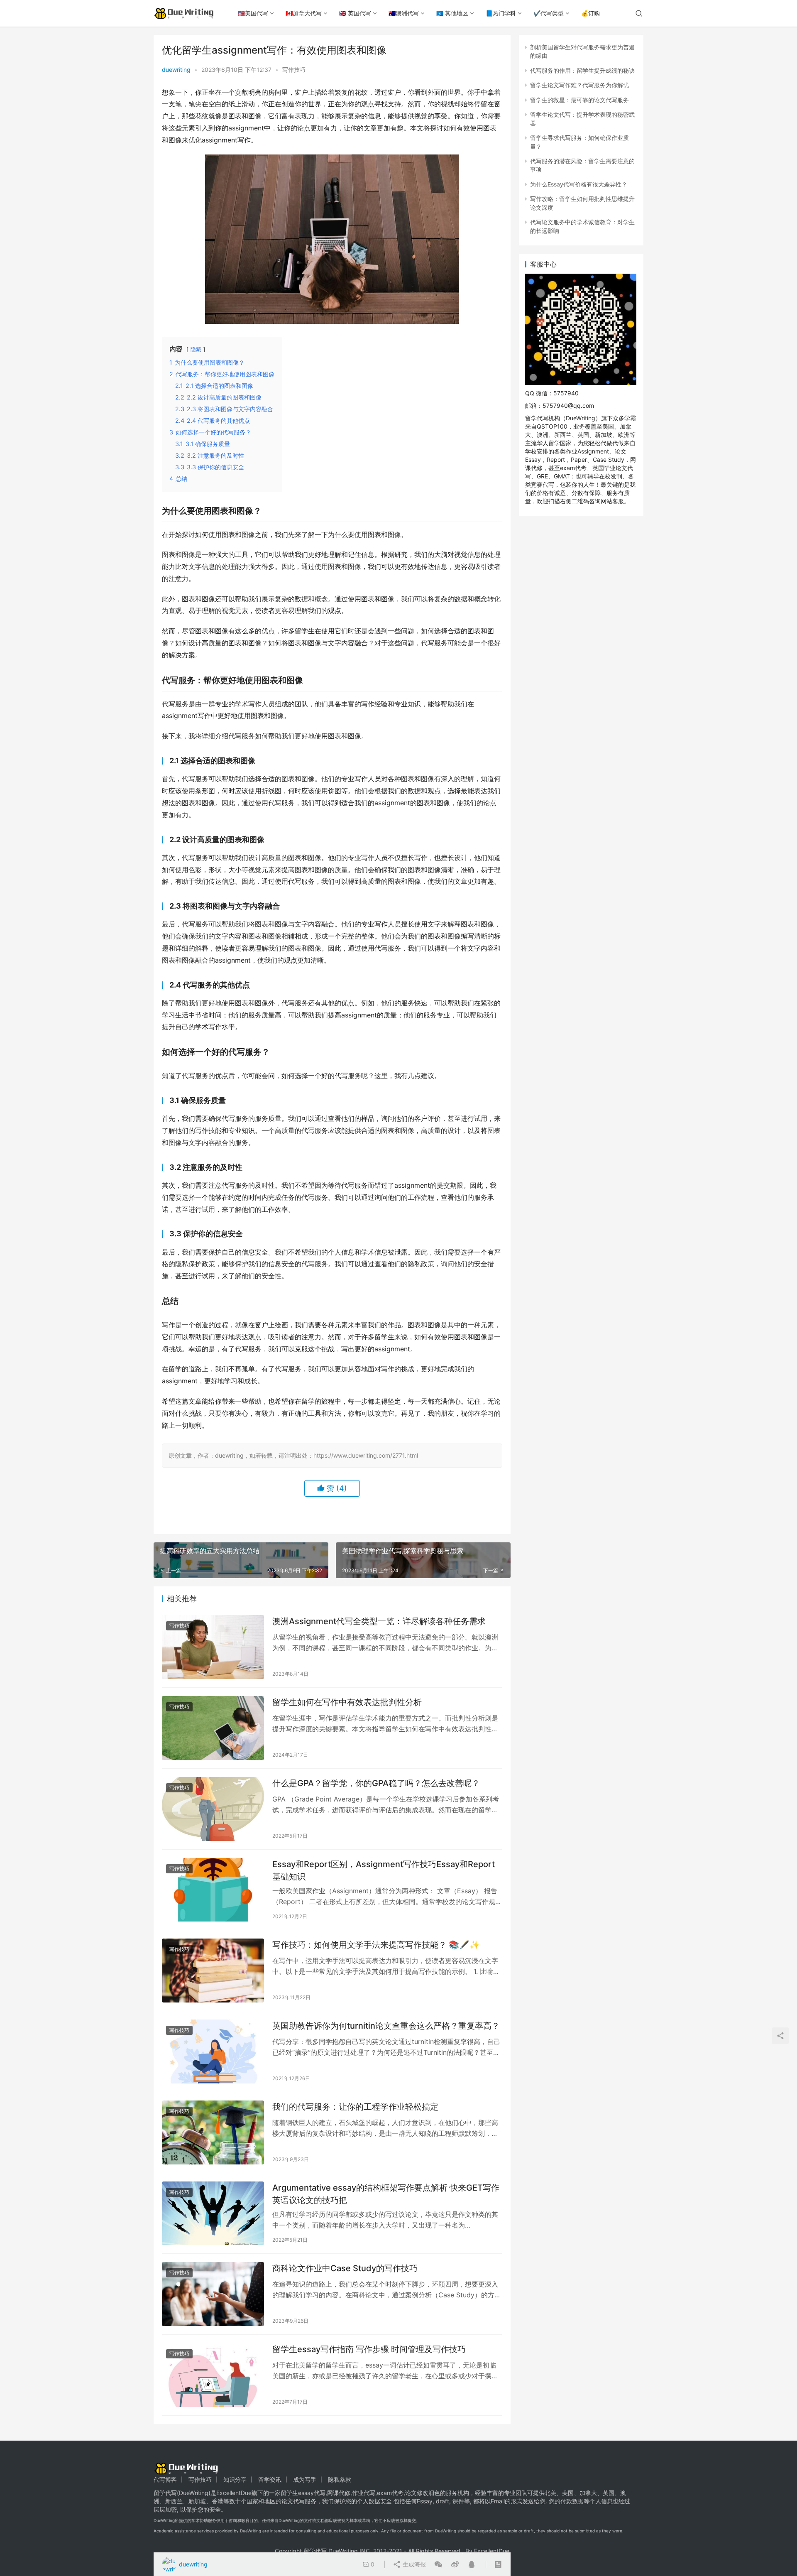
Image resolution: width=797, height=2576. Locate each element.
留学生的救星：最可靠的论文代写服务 (579, 100)
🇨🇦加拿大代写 (304, 13)
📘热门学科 (501, 13)
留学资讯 (270, 2479)
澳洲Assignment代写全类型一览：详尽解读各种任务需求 (379, 1621)
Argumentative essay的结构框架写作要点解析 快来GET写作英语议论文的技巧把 (386, 2194)
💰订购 (590, 13)
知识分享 (235, 2479)
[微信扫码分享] (438, 2564)
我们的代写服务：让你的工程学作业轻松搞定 (355, 2107)
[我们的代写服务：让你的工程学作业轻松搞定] (213, 2132)
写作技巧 (294, 70)
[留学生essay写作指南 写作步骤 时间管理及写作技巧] (213, 2375)
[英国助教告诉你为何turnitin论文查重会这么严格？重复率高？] (213, 2051)
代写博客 (165, 2479)
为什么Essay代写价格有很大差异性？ (579, 184)
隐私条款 (340, 2479)
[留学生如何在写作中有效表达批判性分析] (213, 1728)
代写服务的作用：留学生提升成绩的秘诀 (582, 70)
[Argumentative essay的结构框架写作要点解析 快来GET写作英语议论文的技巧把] (213, 2213)
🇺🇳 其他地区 (452, 13)
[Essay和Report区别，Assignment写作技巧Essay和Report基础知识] (213, 1890)
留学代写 (165, 2493)
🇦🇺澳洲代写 (404, 13)
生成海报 (413, 2564)
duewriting (176, 70)
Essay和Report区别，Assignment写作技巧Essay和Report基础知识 (384, 1870)
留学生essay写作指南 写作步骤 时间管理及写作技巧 (369, 2349)
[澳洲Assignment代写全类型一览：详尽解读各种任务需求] (213, 1647)
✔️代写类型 (549, 13)
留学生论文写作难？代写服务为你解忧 (579, 85)
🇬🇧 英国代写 (355, 13)
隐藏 (196, 349)
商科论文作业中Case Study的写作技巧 (345, 2268)
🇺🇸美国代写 (253, 13)
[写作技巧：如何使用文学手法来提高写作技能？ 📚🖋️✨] (213, 1971)
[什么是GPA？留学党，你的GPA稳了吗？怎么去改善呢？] (213, 1809)
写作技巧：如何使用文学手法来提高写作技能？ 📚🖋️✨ (376, 1945)
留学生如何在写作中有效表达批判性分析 (347, 1702)
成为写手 (305, 2479)
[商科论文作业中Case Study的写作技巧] (213, 2294)
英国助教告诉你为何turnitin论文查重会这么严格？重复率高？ (386, 2026)
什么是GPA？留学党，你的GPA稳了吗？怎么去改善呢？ (376, 1783)
